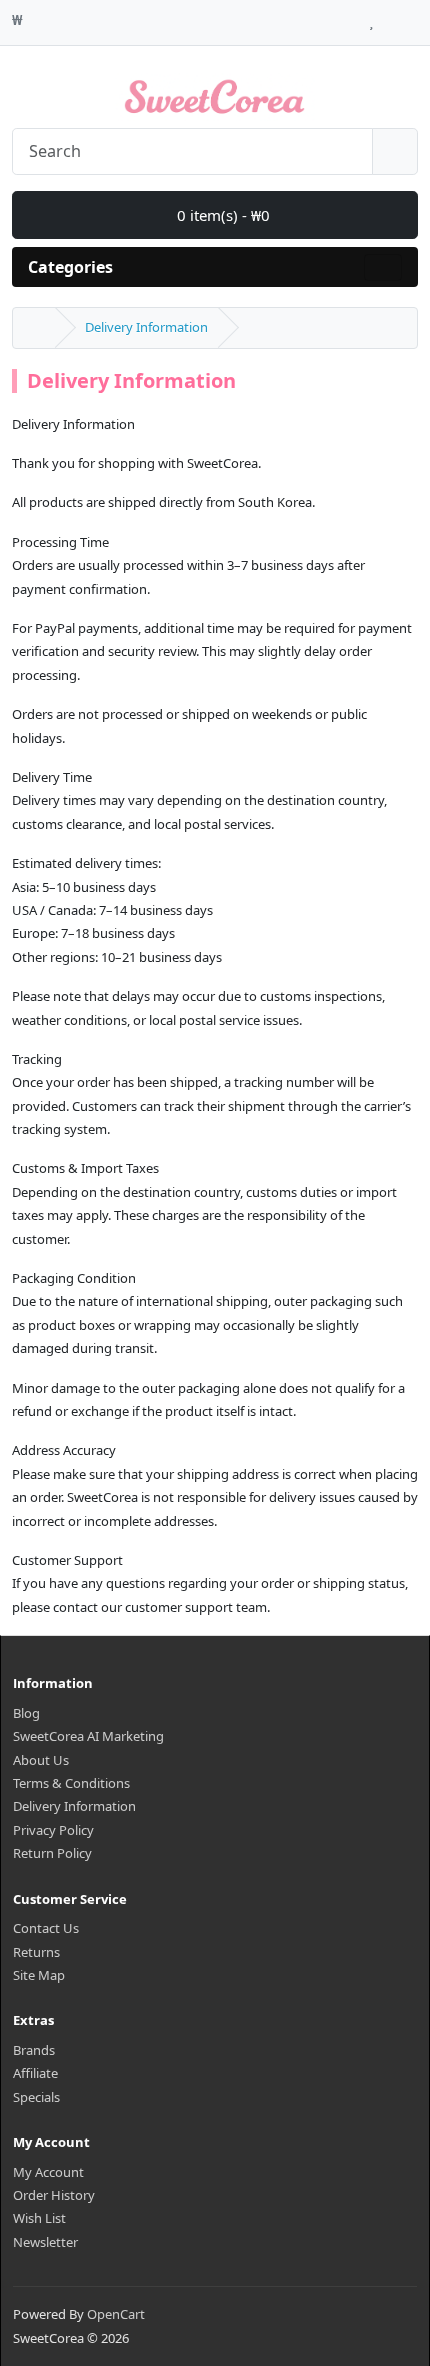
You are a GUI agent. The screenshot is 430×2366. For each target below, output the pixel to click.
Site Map (39, 1975)
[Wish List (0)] (371, 17)
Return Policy (52, 1853)
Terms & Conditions (71, 1783)
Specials (36, 2097)
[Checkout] (412, 17)
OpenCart (116, 2314)
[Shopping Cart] (390, 17)
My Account (48, 2172)
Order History (54, 2195)
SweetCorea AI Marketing (88, 1736)
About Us (41, 1760)
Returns (36, 1952)
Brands (34, 2050)
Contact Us (46, 1928)
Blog (26, 1713)
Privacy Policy (53, 1830)
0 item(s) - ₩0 (221, 215)
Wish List (39, 2218)
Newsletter (45, 2242)
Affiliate (35, 2073)
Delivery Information (146, 327)
